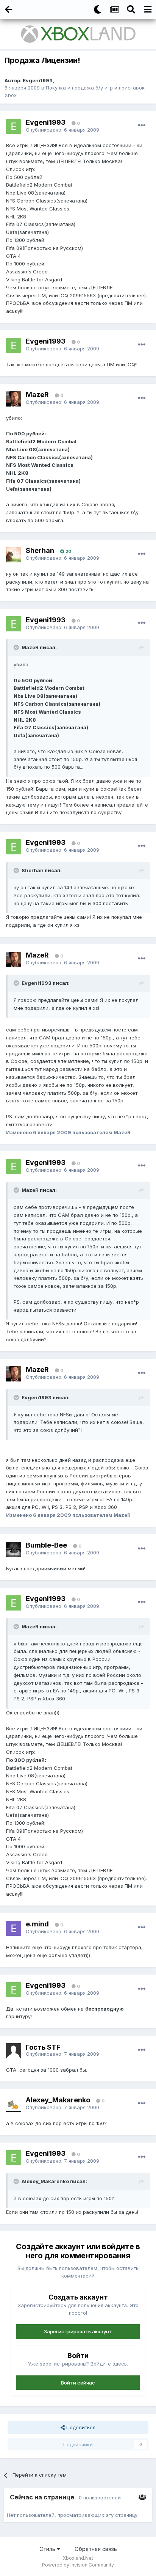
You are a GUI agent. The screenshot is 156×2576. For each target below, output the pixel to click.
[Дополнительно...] (142, 126)
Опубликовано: (62, 130)
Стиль (48, 2549)
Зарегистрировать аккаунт (78, 2331)
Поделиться (80, 2427)
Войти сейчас (78, 2383)
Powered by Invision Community (78, 2565)
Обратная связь (96, 2549)
